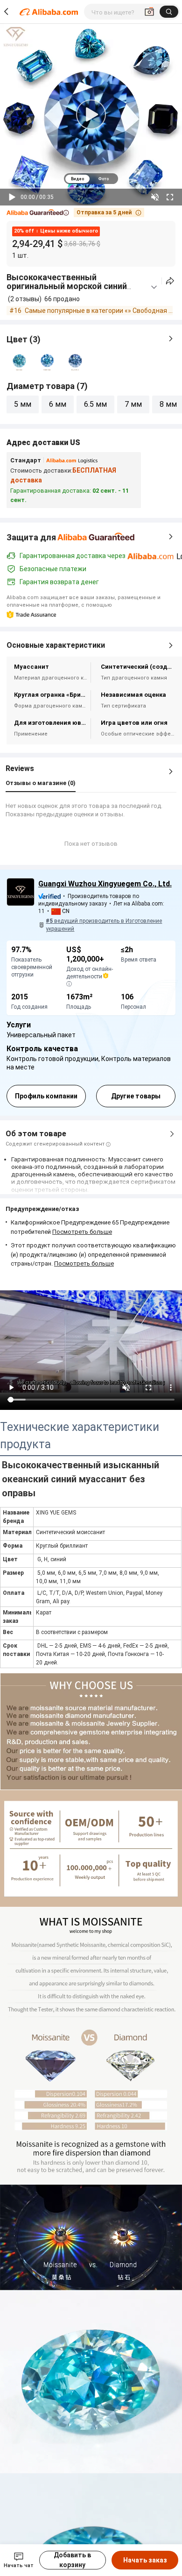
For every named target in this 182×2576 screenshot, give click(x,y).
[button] (38, 213)
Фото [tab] (103, 179)
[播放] (12, 197)
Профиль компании (46, 1096)
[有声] (155, 197)
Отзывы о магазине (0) (41, 783)
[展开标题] (154, 287)
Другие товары (136, 1096)
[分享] (170, 281)
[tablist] (91, 179)
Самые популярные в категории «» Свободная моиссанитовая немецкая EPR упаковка (99, 311)
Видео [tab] (77, 179)
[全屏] (170, 197)
